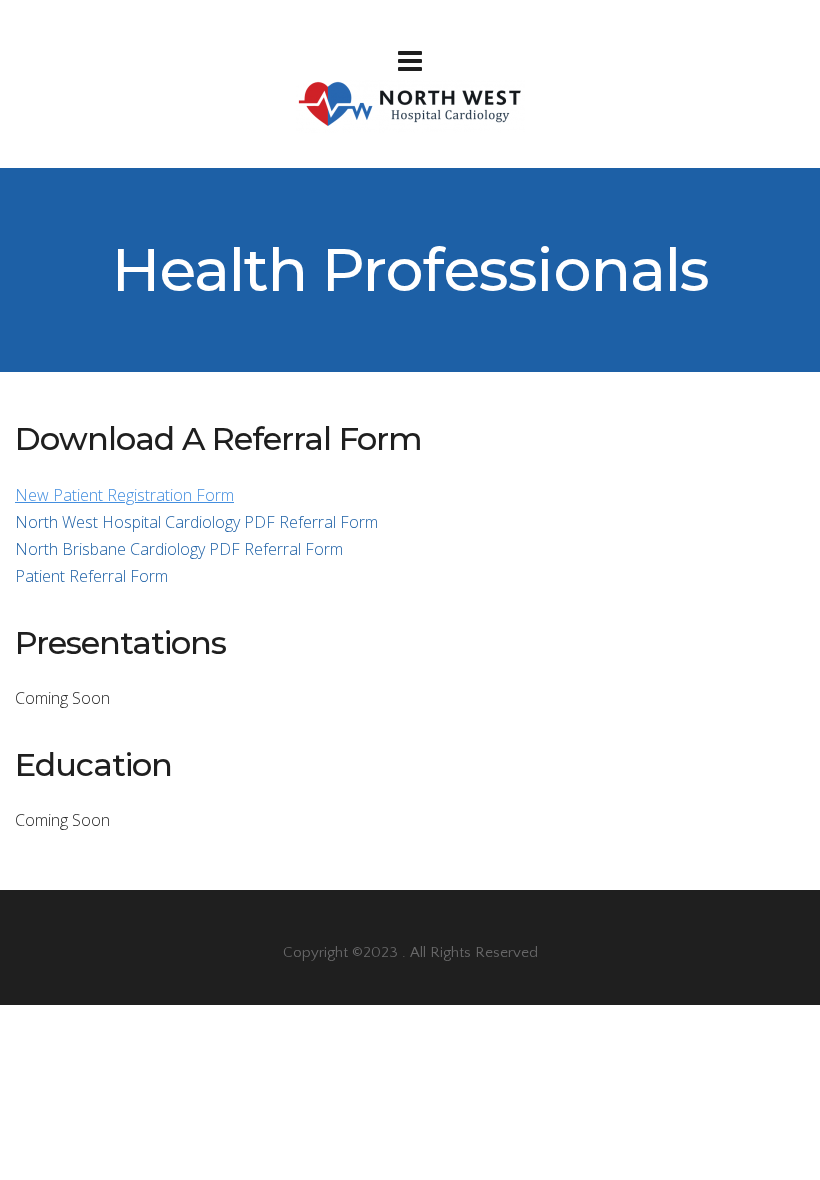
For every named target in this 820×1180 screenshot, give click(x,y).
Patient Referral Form (91, 576)
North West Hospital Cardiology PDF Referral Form (196, 522)
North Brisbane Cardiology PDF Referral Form (179, 549)
